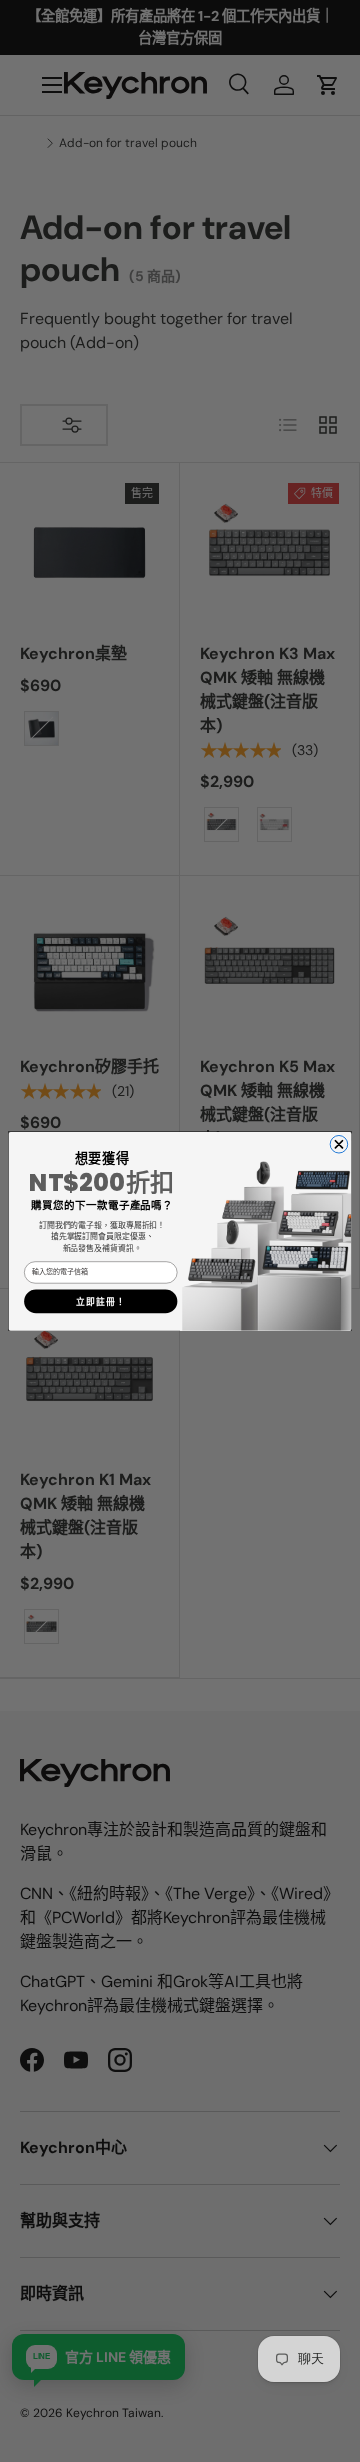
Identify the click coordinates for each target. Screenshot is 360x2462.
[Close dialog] (339, 1144)
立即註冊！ (101, 1301)
